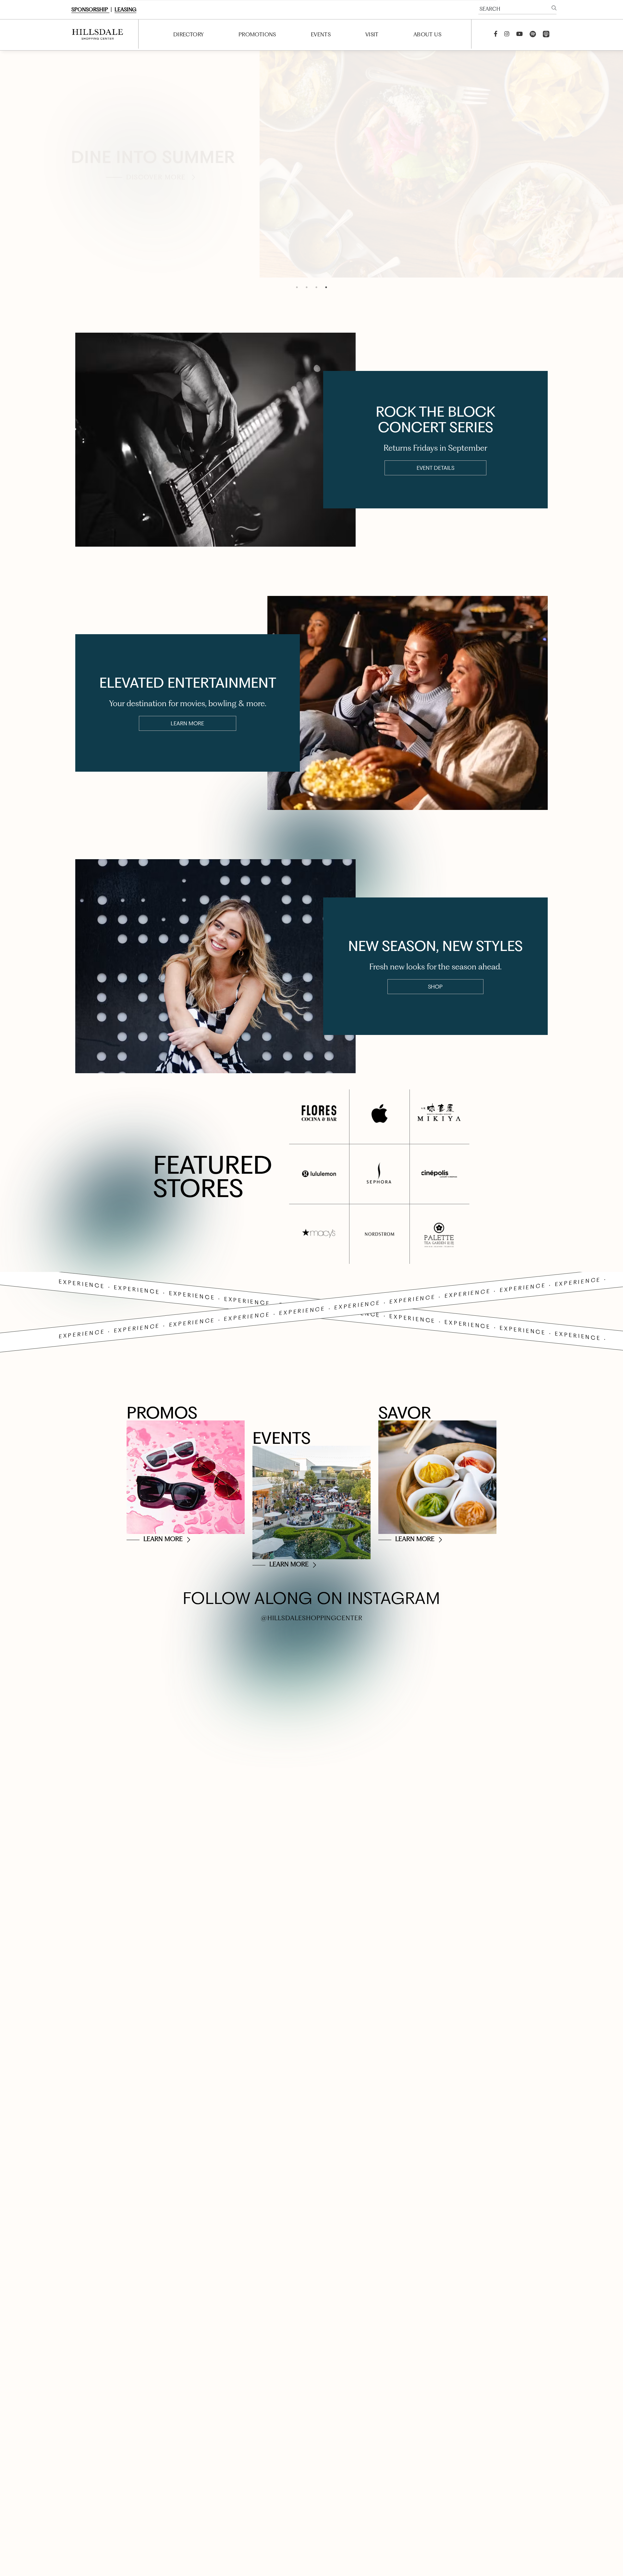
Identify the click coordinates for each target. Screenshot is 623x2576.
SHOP (435, 987)
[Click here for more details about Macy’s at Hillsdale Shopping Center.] (319, 1234)
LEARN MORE (188, 723)
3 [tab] (316, 287)
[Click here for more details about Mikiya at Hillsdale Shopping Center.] (439, 1114)
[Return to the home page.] (97, 34)
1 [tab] (297, 287)
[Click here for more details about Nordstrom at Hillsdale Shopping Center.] (379, 1234)
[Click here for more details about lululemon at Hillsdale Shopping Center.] (319, 1174)
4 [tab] (326, 287)
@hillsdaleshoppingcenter (312, 1618)
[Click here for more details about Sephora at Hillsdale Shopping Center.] (379, 1174)
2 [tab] (307, 287)
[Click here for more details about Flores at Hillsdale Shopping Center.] (319, 1114)
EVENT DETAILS (435, 468)
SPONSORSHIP (90, 10)
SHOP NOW (156, 193)
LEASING (125, 10)
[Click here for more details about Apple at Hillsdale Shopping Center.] (379, 1114)
